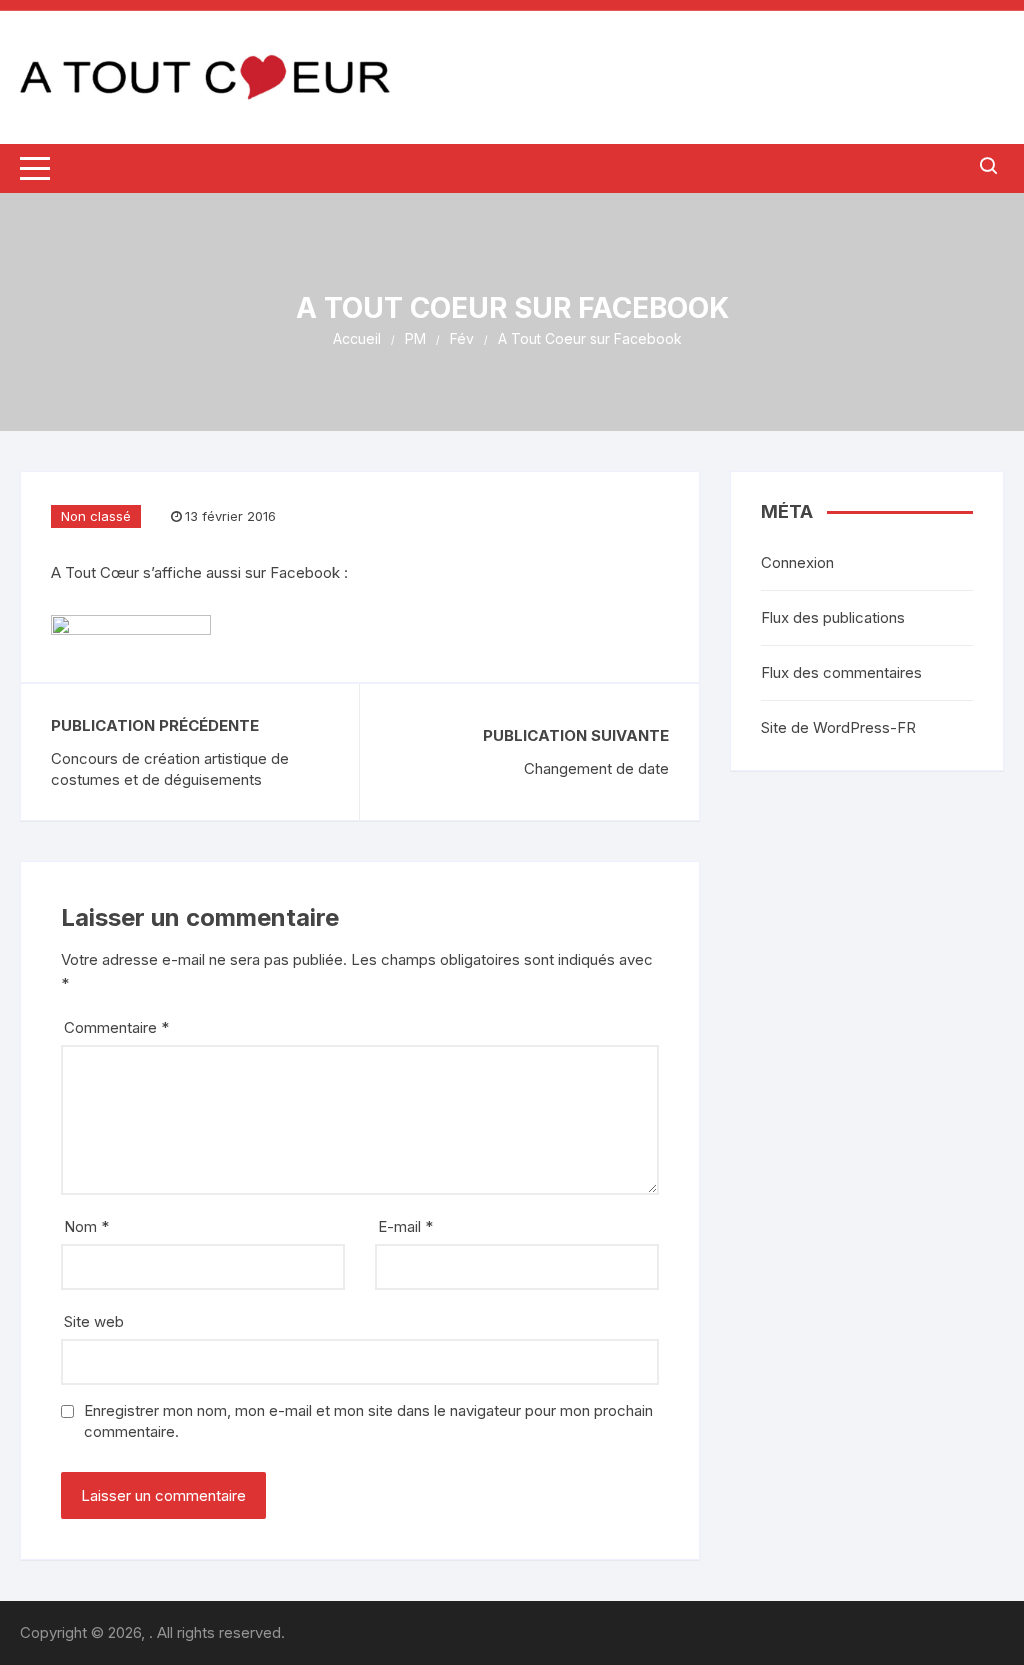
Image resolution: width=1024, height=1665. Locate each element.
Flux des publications (833, 617)
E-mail (405, 1226)
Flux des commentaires (841, 672)
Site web (94, 1321)
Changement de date (596, 768)
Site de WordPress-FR (838, 727)
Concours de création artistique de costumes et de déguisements (170, 769)
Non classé (96, 516)
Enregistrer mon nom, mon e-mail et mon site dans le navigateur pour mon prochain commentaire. (368, 1421)
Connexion (797, 562)
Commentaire (116, 1027)
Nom (86, 1226)
